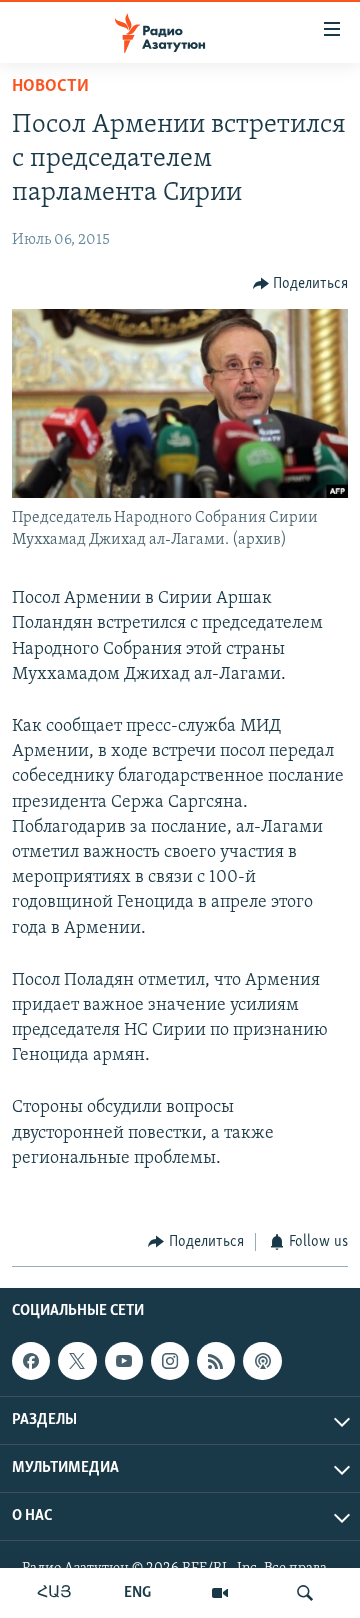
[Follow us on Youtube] (124, 1361)
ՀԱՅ (54, 1593)
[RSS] (216, 1361)
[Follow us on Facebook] (31, 1361)
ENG (137, 1593)
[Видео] (220, 1593)
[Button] (301, 284)
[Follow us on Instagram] (170, 1361)
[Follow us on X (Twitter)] (77, 1361)
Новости (50, 87)
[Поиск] (305, 1593)
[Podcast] (262, 1361)
